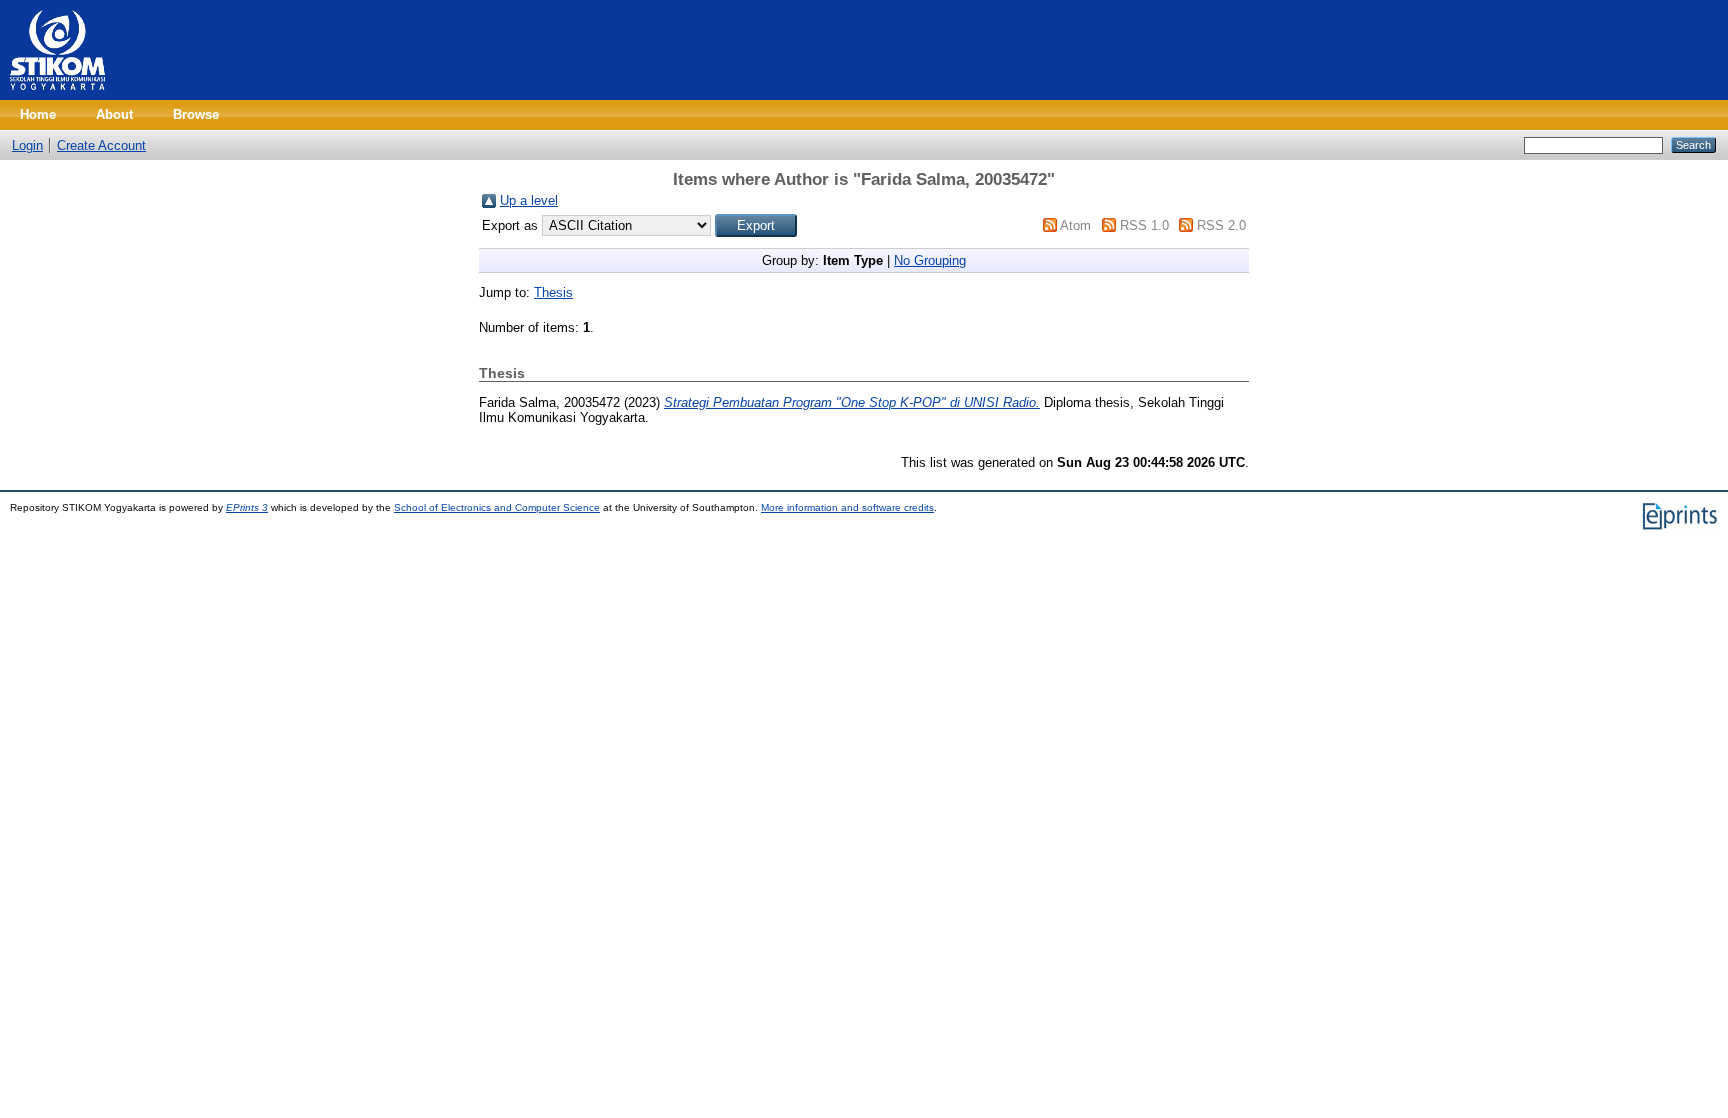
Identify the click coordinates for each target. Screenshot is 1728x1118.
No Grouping (930, 260)
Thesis (553, 292)
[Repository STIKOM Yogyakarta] (57, 95)
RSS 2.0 (1221, 225)
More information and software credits (847, 507)
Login (27, 145)
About (114, 114)
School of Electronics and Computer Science (497, 507)
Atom (1075, 225)
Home (38, 114)
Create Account (101, 145)
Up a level (529, 200)
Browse (196, 114)
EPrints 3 (247, 507)
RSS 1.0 (1144, 225)
